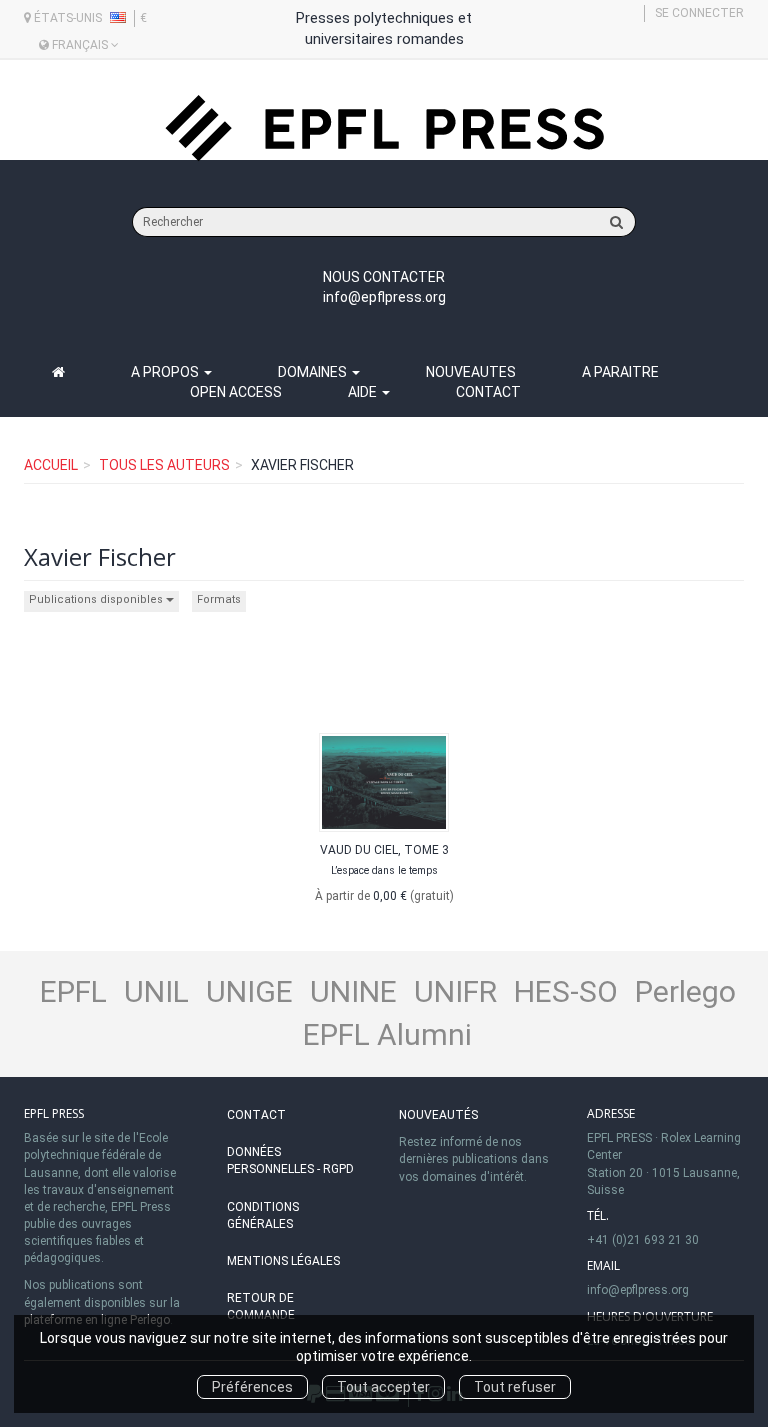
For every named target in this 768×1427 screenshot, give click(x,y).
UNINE (353, 991)
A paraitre (620, 372)
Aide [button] (364, 392)
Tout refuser (515, 1387)
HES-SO (566, 991)
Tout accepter (383, 1387)
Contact (488, 392)
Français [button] (80, 45)
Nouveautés (438, 1115)
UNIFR (455, 991)
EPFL (73, 991)
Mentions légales (283, 1261)
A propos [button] (166, 372)
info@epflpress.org (384, 297)
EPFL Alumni (387, 1034)
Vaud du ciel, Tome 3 (384, 850)
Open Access (236, 392)
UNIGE (249, 991)
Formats (219, 599)
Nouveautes (471, 372)
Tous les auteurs (164, 465)
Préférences (252, 1387)
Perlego (685, 991)
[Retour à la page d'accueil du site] (384, 128)
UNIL (156, 991)
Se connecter (699, 13)
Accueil (51, 465)
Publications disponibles (97, 599)
